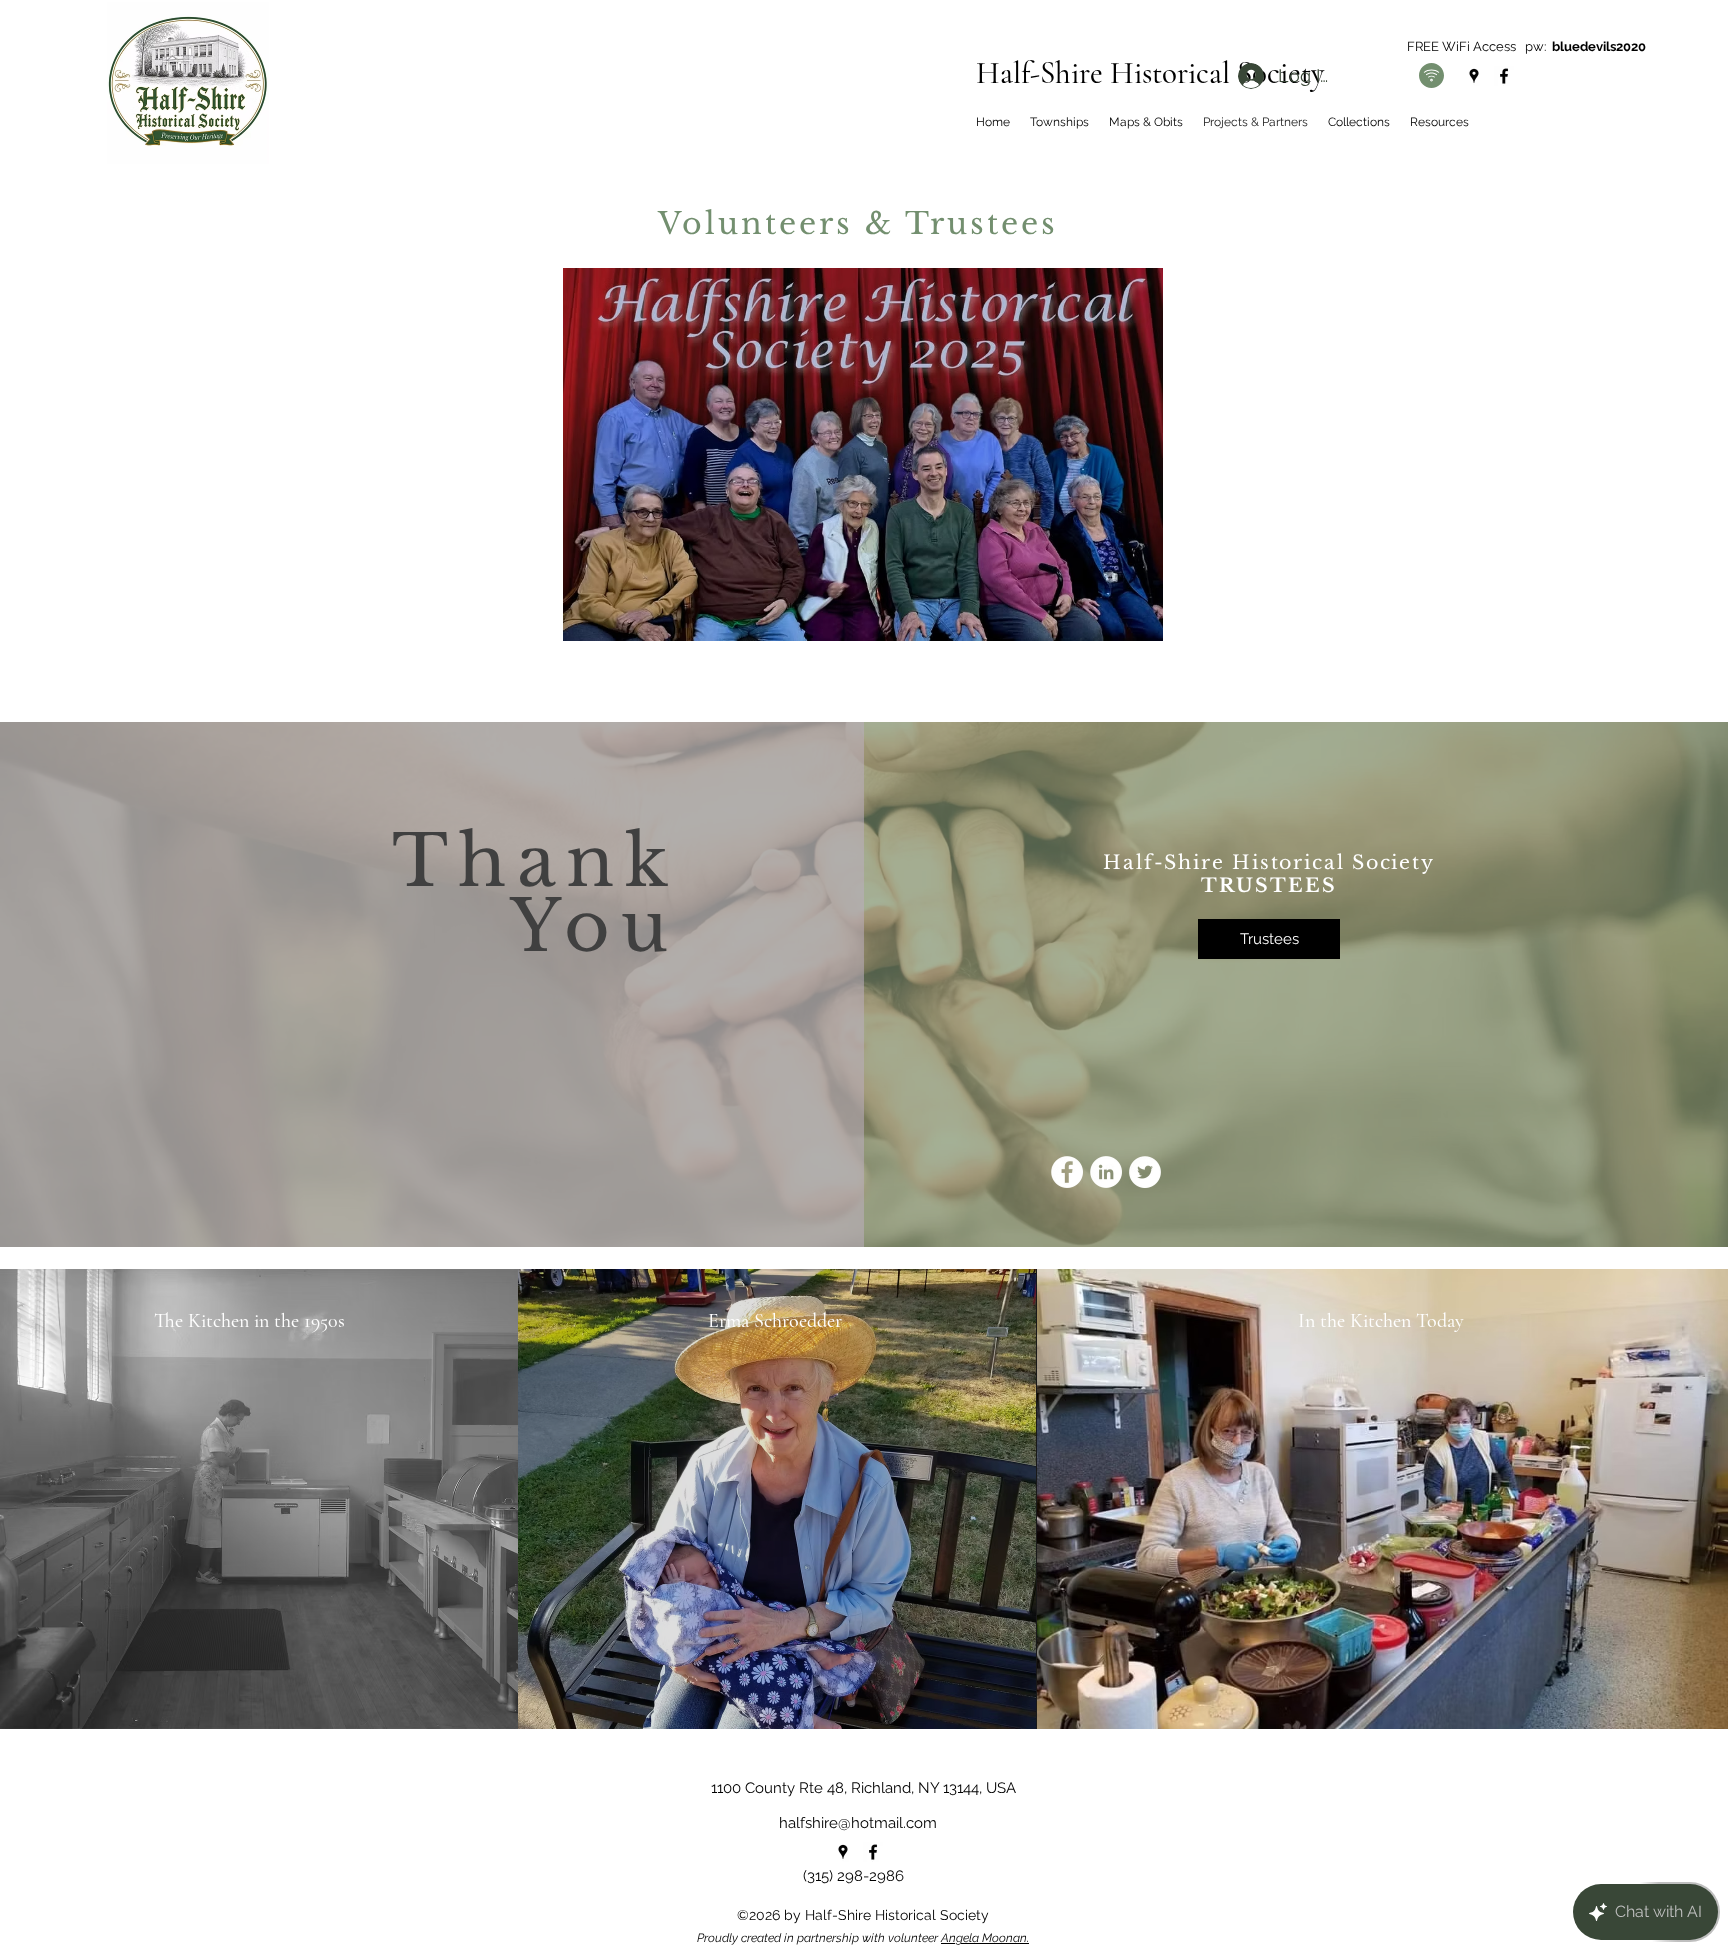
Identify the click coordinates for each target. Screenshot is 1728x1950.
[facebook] (1504, 76)
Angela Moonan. (985, 1938)
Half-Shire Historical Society (1150, 73)
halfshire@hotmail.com (858, 1823)
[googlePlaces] (1474, 76)
